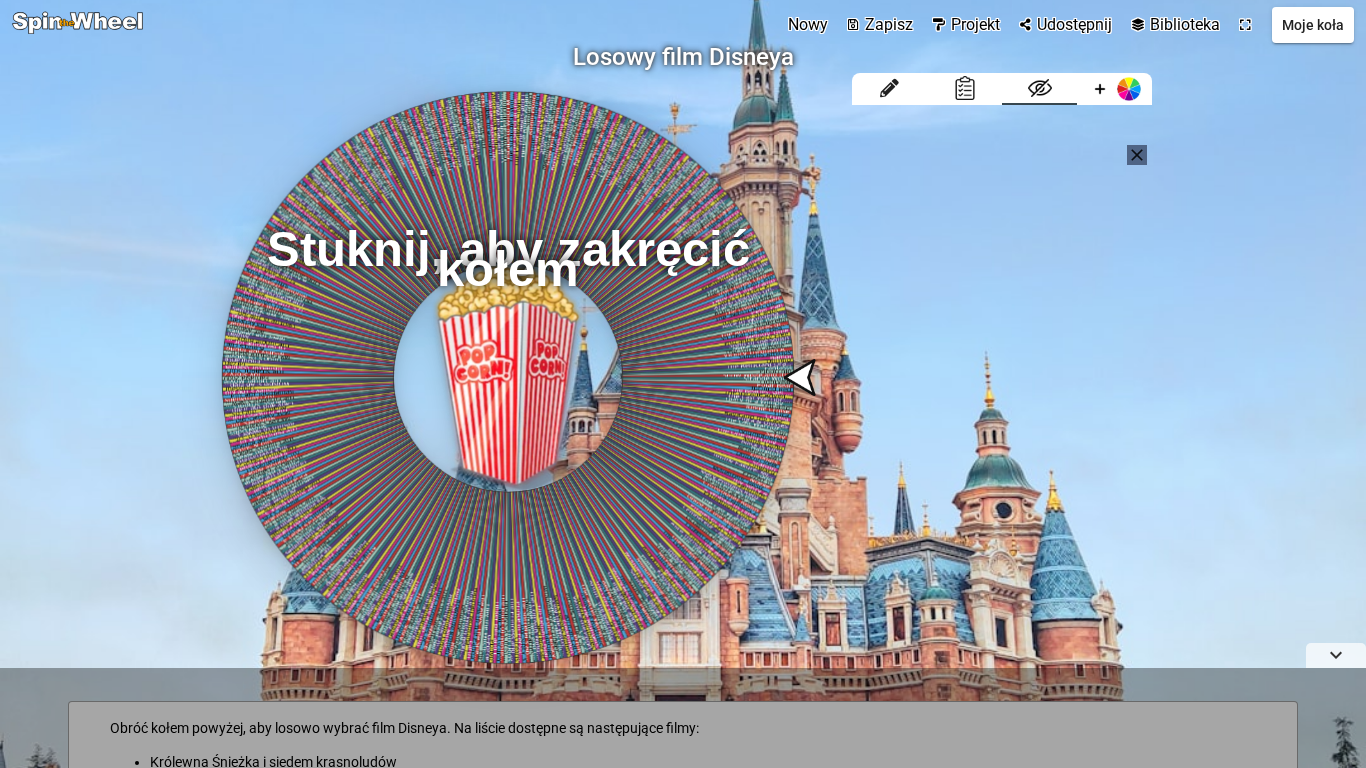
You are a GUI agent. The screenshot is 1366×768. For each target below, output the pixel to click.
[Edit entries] (889, 89)
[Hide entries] (1039, 89)
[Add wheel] (1114, 89)
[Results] (964, 89)
